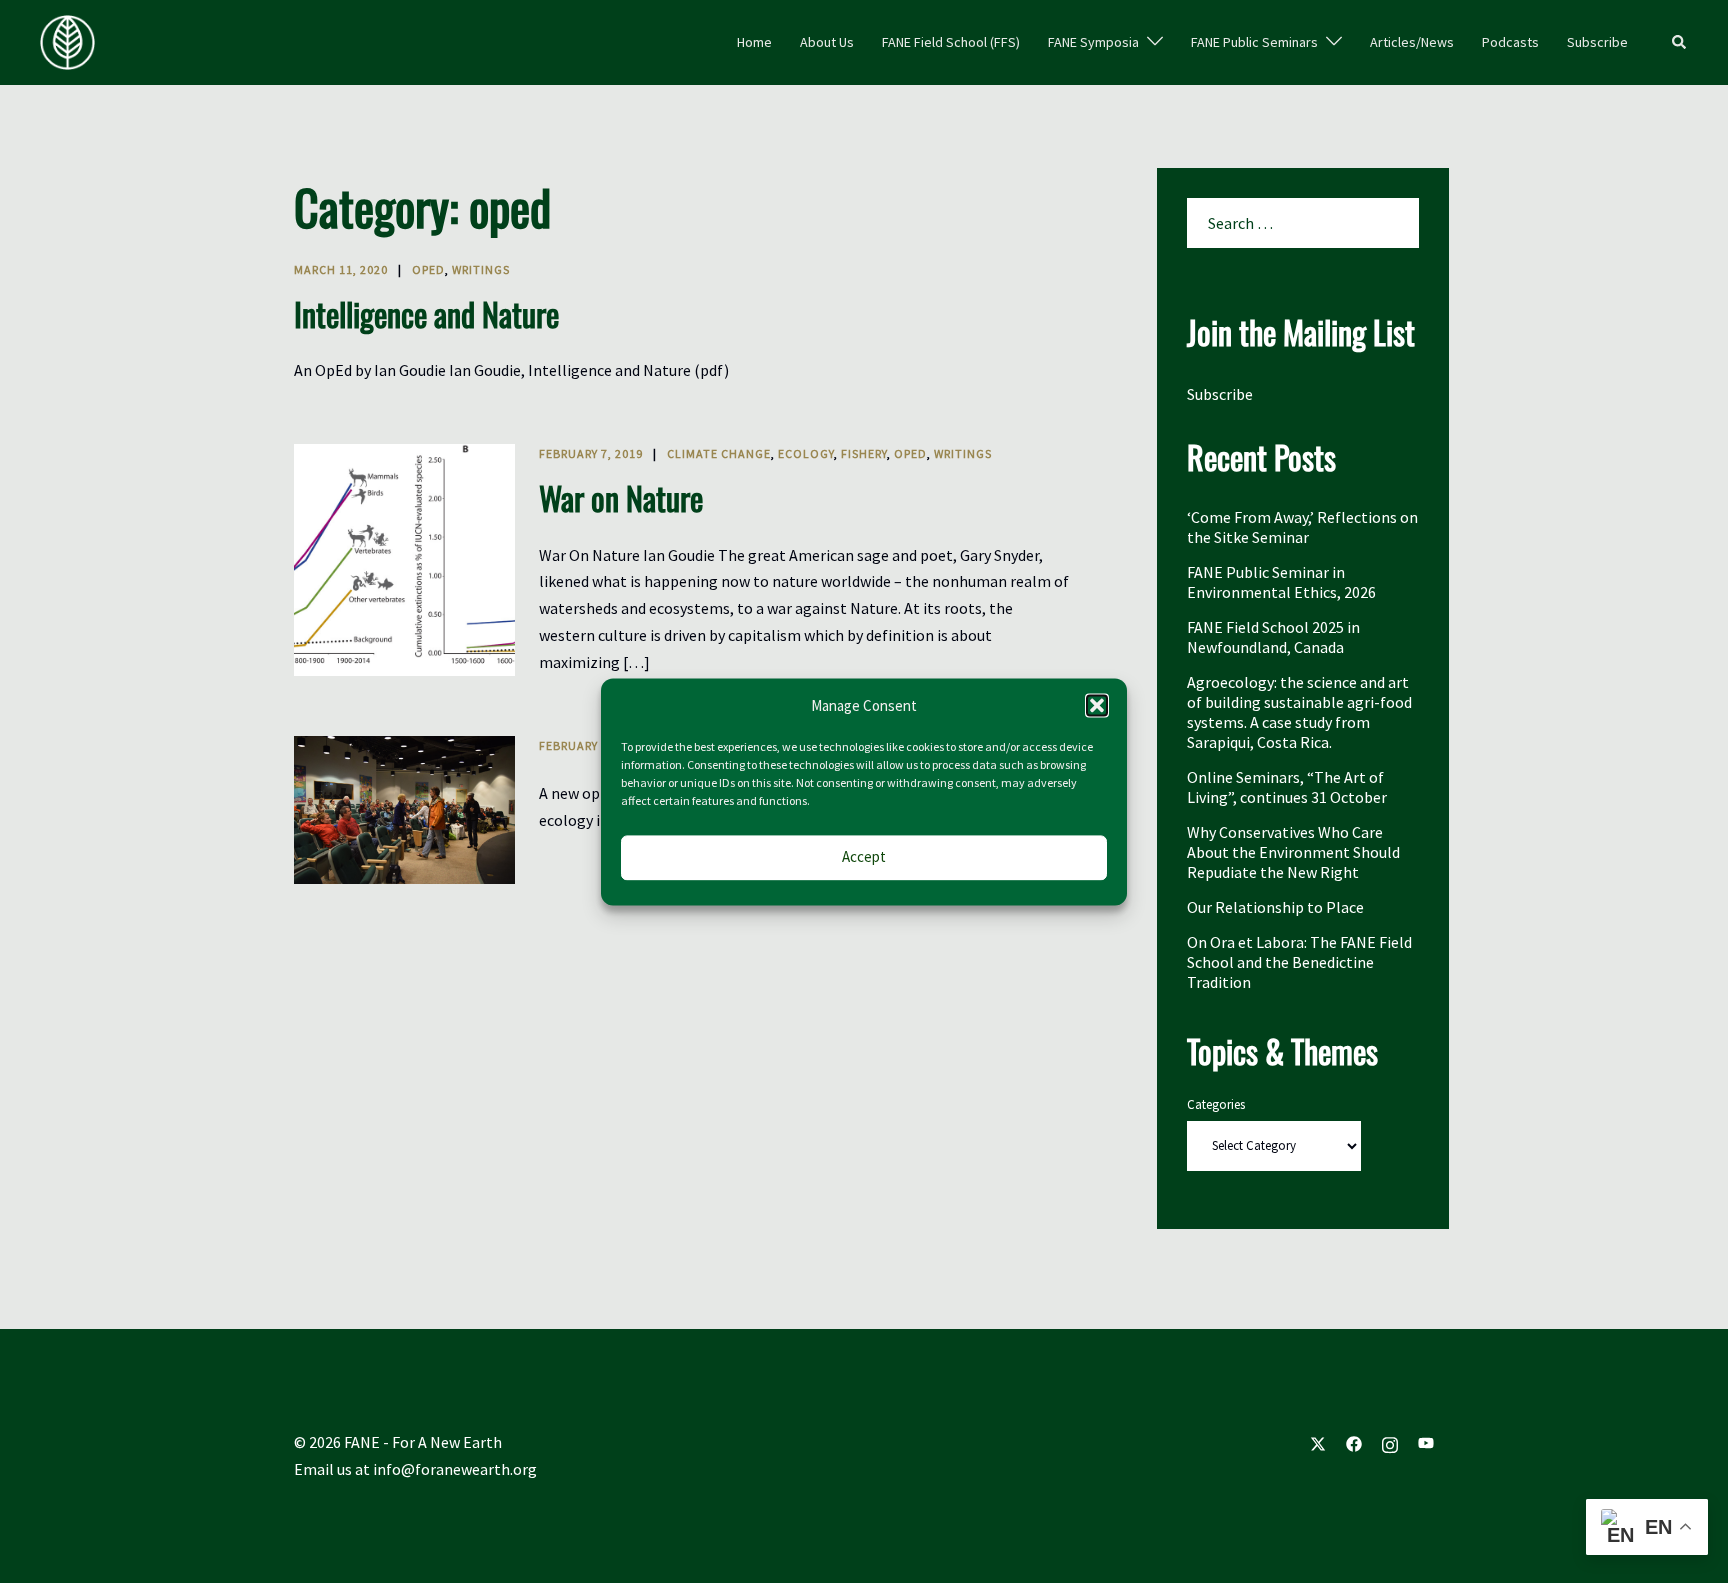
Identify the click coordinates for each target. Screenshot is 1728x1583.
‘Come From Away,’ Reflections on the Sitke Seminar (1302, 527)
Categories (1216, 1104)
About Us (827, 42)
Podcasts (1510, 42)
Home (754, 42)
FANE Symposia (1093, 42)
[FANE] (67, 40)
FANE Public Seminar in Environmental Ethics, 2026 (1281, 582)
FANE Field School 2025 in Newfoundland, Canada (1273, 637)
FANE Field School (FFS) (951, 42)
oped (428, 269)
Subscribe (1597, 42)
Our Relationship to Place (1275, 907)
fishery (864, 453)
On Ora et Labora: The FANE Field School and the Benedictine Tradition (1299, 962)
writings (481, 269)
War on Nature (621, 497)
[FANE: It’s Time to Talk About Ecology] (404, 810)
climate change (719, 453)
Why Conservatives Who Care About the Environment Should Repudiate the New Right (1293, 852)
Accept (864, 857)
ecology (806, 453)
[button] (1097, 706)
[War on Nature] (404, 560)
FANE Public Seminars (1254, 42)
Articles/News (1412, 42)
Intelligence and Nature (426, 313)
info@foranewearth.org (455, 1469)
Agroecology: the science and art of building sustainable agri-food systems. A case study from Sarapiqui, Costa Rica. (1299, 712)
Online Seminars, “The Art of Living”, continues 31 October (1287, 787)
